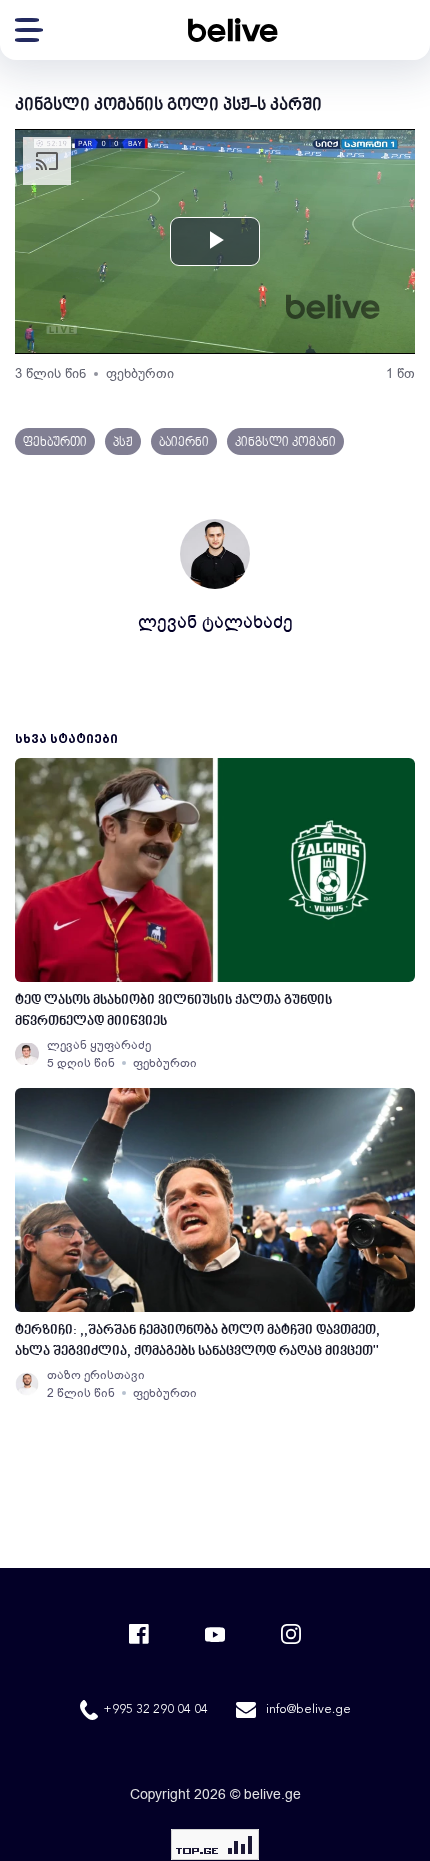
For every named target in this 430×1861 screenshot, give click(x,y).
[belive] (233, 30)
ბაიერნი (184, 443)
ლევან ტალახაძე (215, 622)
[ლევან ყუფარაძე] (27, 1054)
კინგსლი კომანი (285, 443)
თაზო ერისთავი (96, 1375)
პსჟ (123, 443)
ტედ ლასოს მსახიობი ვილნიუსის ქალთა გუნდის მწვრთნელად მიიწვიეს (173, 1011)
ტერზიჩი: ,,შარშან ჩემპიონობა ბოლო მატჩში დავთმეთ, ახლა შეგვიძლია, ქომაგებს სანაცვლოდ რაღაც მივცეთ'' (197, 1341)
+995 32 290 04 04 (155, 1710)
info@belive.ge (308, 1710)
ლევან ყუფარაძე (99, 1045)
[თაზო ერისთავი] (27, 1384)
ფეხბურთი (140, 373)
